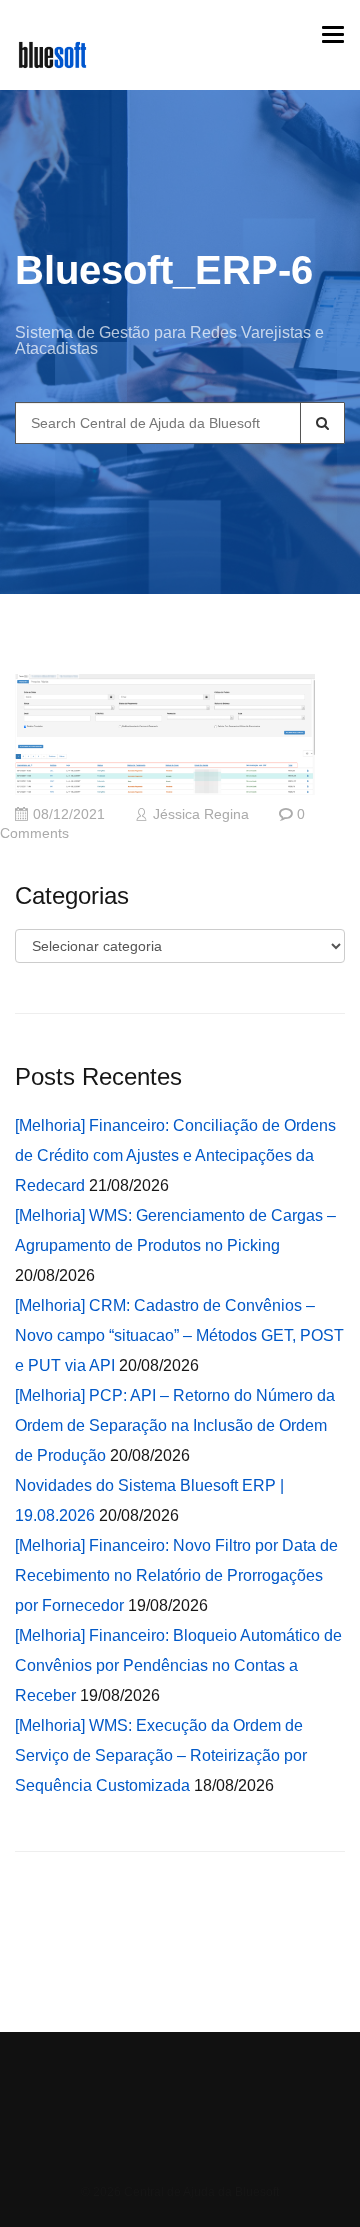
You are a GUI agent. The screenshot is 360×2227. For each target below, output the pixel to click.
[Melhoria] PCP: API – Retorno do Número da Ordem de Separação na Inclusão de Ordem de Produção (175, 1425)
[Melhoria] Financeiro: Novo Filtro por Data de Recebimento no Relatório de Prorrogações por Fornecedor (176, 1575)
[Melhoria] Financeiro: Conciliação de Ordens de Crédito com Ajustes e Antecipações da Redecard (175, 1155)
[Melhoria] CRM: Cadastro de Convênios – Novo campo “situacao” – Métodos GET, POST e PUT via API (179, 1335)
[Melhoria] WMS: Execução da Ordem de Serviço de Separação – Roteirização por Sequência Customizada (161, 1755)
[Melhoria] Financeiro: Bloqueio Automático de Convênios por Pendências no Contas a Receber (178, 1665)
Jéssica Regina (201, 814)
